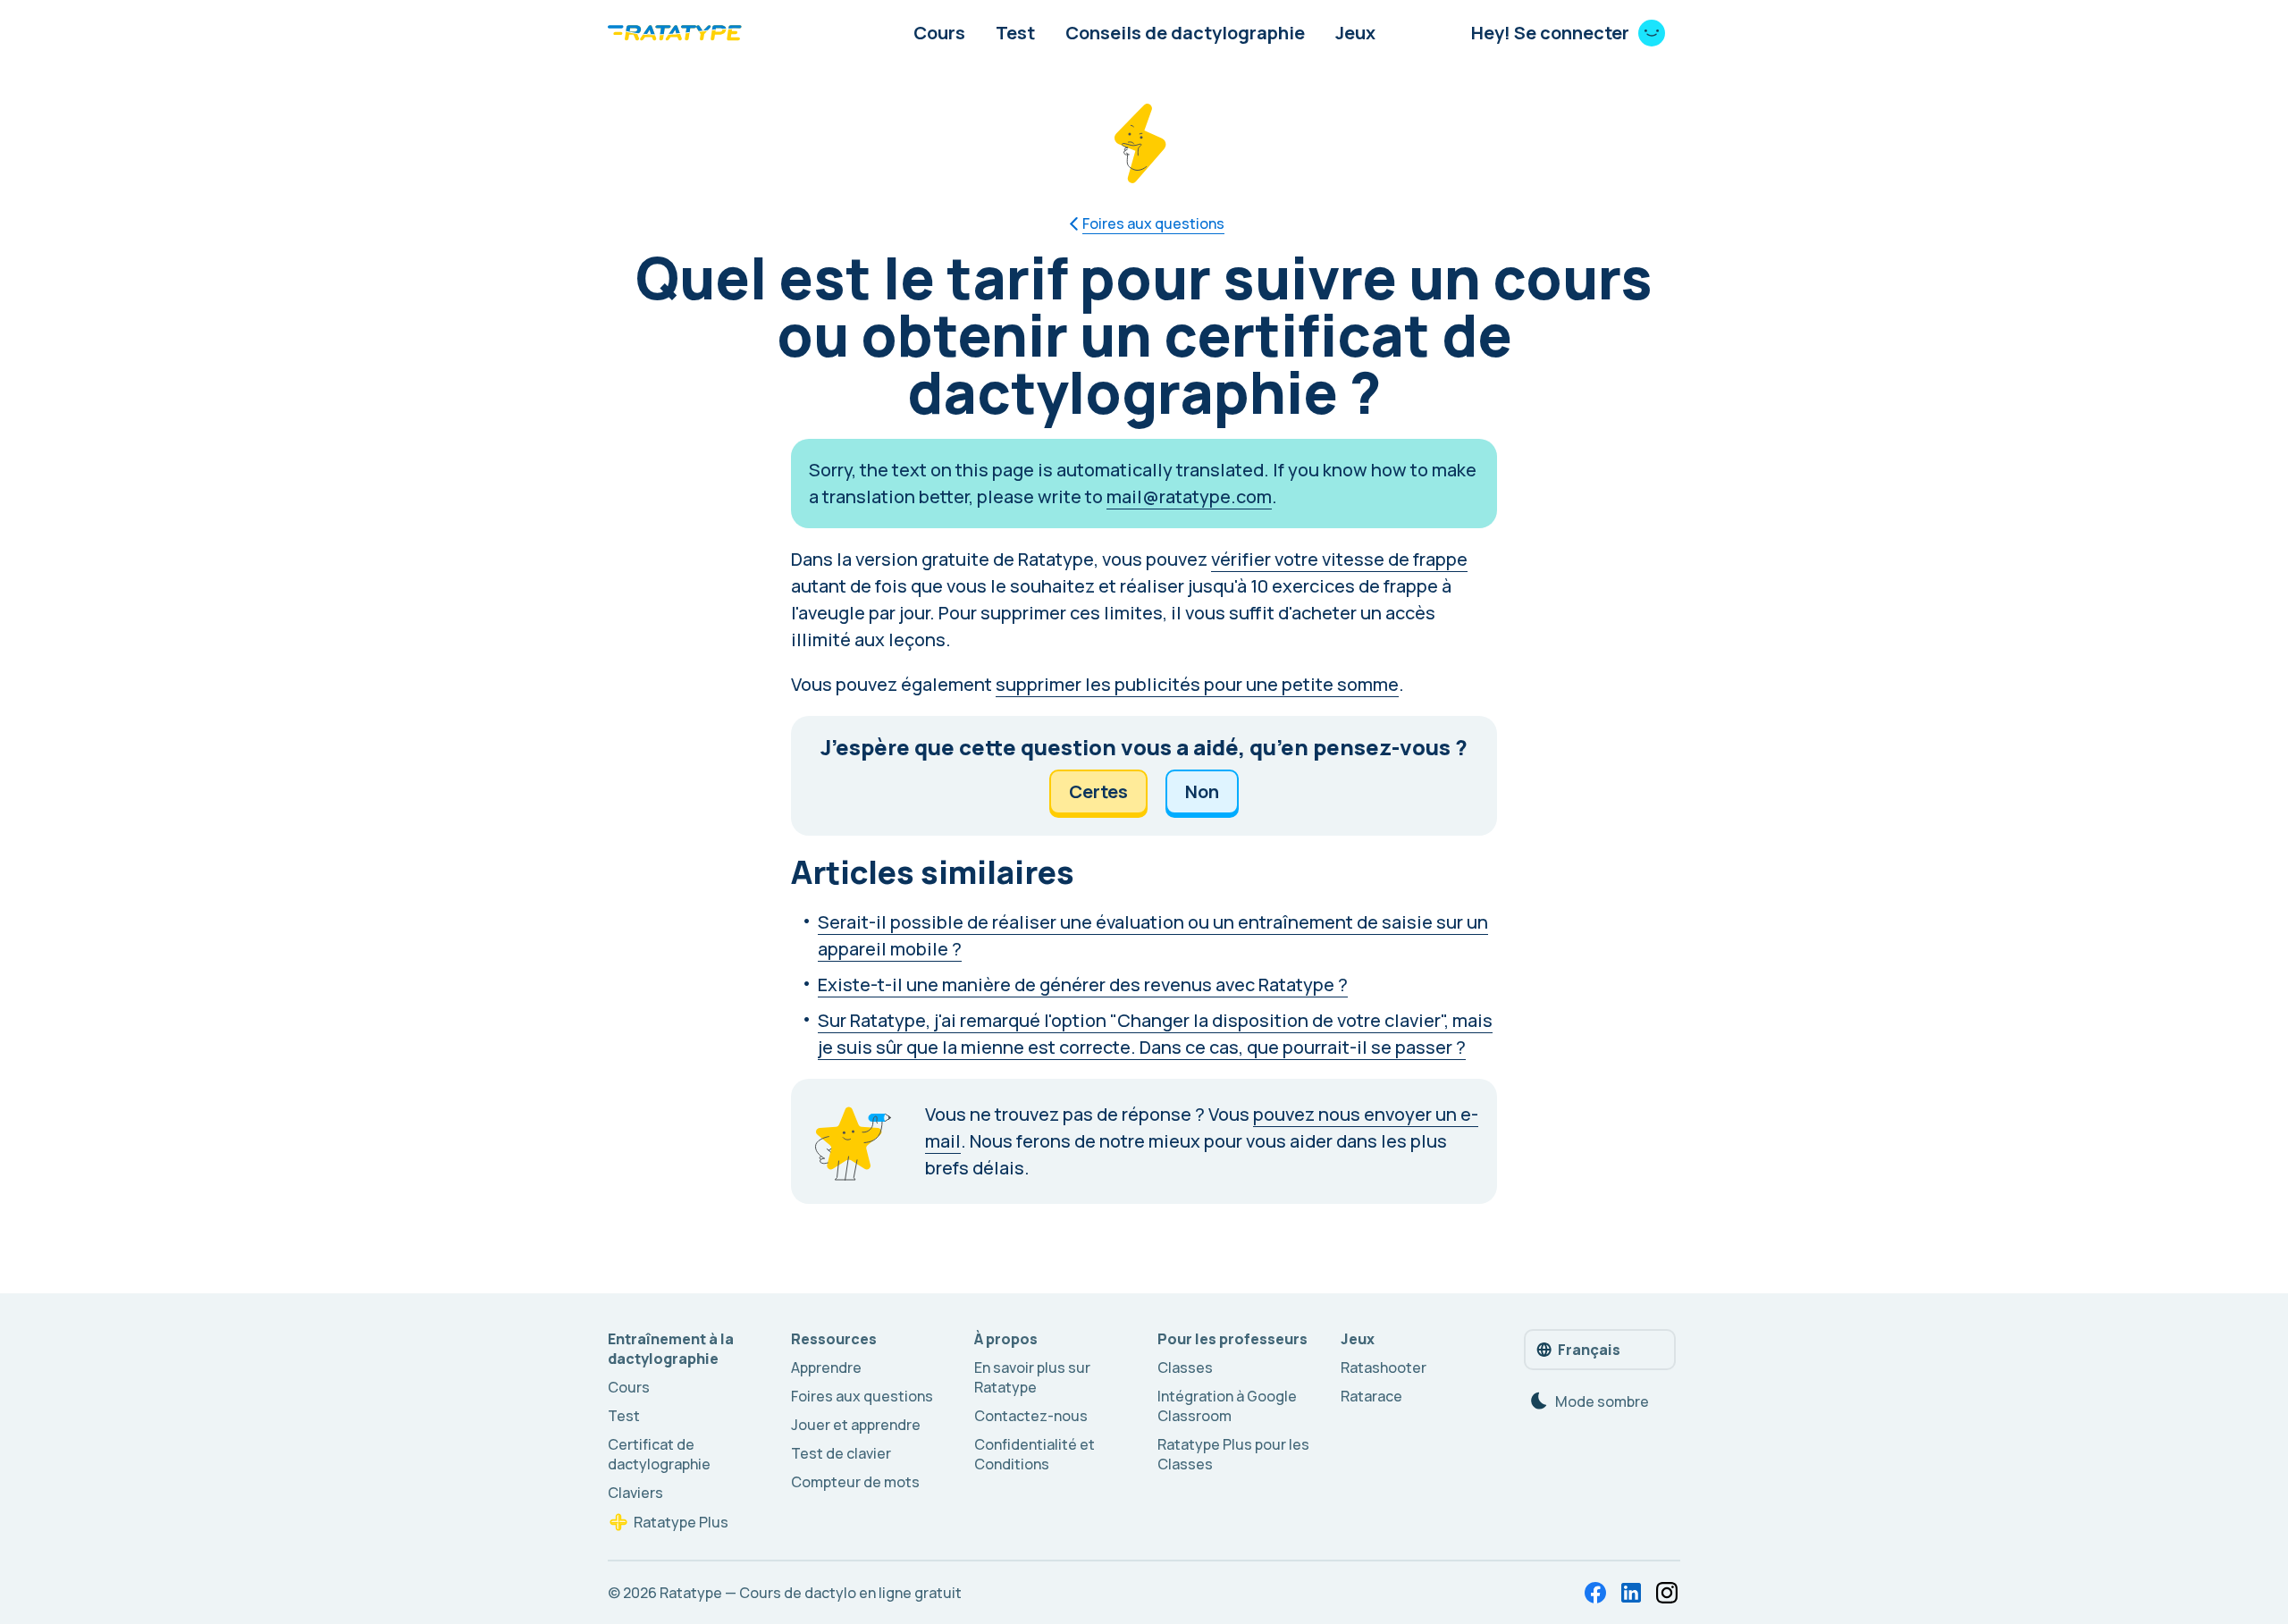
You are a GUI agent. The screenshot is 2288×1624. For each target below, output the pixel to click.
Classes (1185, 1367)
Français (1589, 1350)
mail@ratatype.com (1189, 496)
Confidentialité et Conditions (1035, 1454)
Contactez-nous (1031, 1416)
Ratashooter (1384, 1367)
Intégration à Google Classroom (1227, 1406)
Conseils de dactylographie (1185, 33)
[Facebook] (1595, 1593)
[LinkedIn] (1631, 1593)
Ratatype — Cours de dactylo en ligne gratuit (811, 1593)
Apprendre (826, 1367)
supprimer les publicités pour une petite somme (1197, 684)
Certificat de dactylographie (659, 1454)
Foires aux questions (862, 1396)
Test (1015, 33)
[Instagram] (1667, 1593)
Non (1202, 791)
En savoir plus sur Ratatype (1032, 1377)
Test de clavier (841, 1453)
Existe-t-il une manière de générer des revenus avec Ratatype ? (1083, 984)
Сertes (1098, 791)
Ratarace (1371, 1396)
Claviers (635, 1493)
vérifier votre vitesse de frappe (1339, 559)
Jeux (1355, 33)
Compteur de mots (855, 1482)
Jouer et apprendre (856, 1425)
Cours (939, 33)
